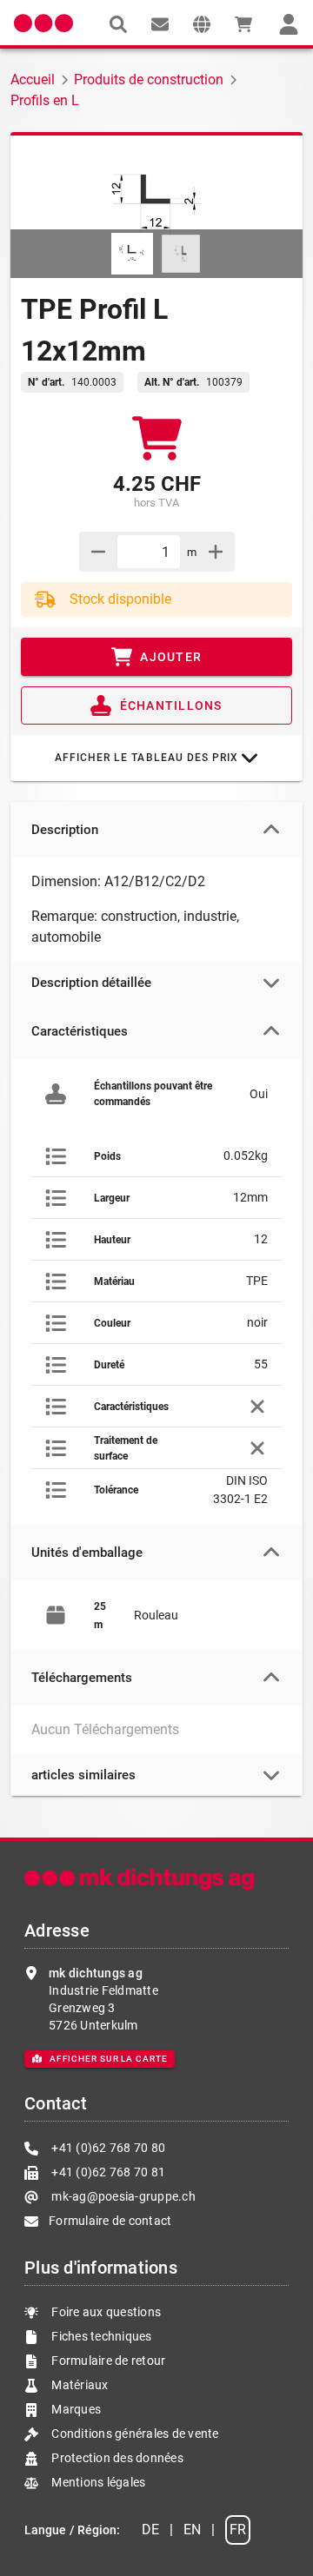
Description (65, 830)
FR (238, 2530)
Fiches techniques (100, 2336)
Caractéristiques (80, 1031)
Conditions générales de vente (134, 2434)
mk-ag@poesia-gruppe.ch (122, 2196)
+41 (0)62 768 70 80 (107, 2148)
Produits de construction (149, 79)
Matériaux (80, 2385)
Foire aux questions (105, 2312)
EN (192, 2530)
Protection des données (116, 2458)
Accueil (33, 79)
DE (150, 2530)
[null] (118, 24)
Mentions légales (97, 2482)
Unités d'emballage (87, 1553)
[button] (202, 24)
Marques (75, 2409)
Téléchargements (82, 1678)
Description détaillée (91, 983)
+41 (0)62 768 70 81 (107, 2172)
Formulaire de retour (107, 2361)
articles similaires (83, 1775)
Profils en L (45, 100)
